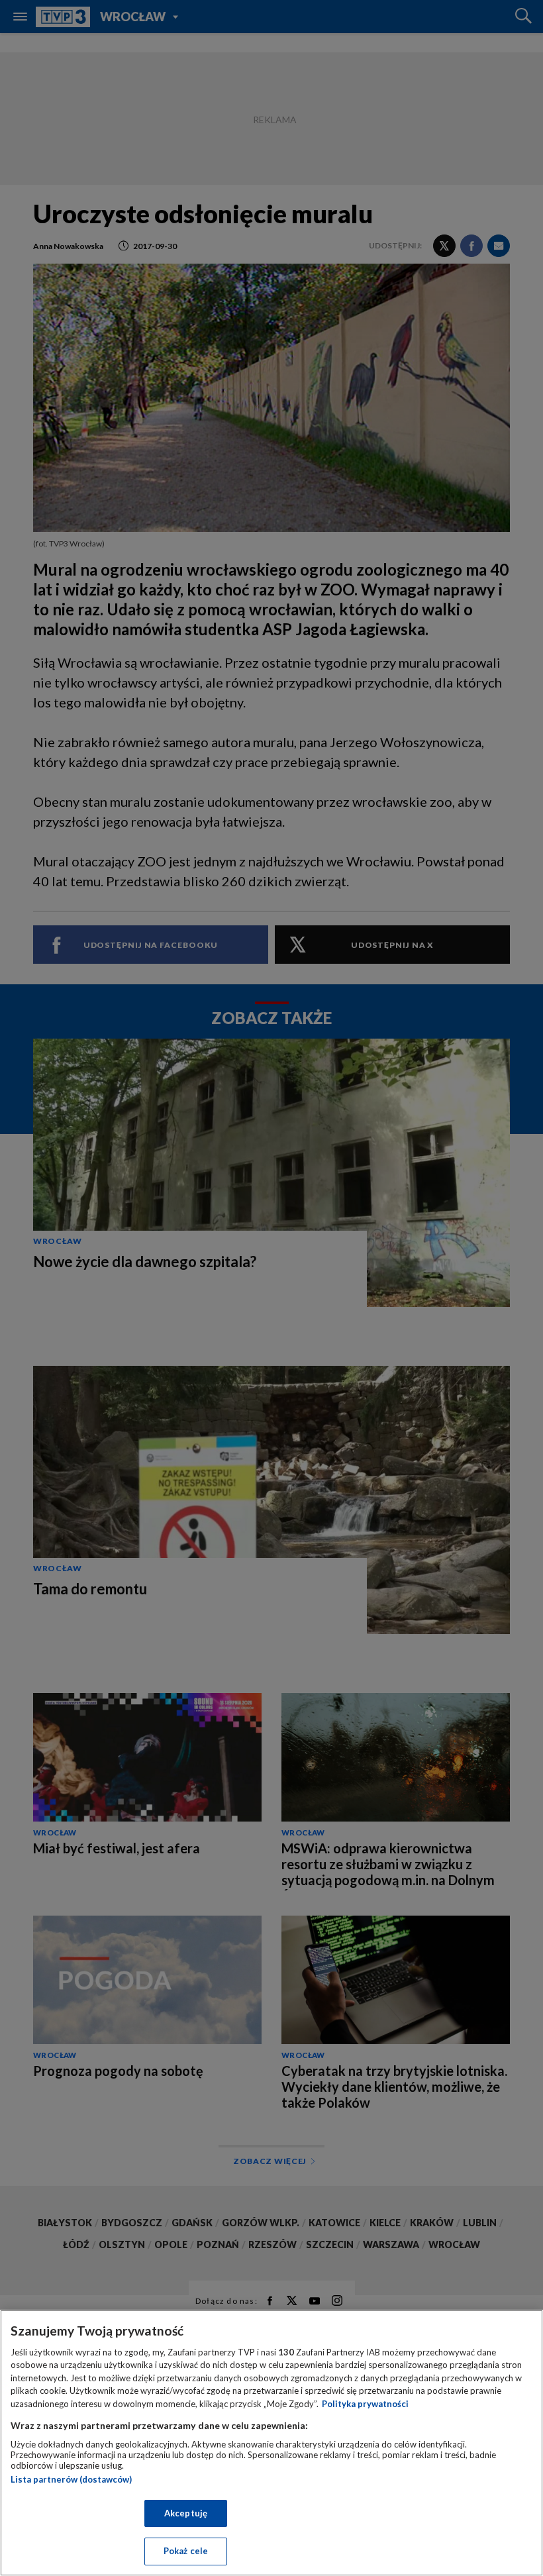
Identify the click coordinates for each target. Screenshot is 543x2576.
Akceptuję (186, 2513)
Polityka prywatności (365, 2404)
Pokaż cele (186, 2551)
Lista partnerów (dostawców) (71, 2479)
